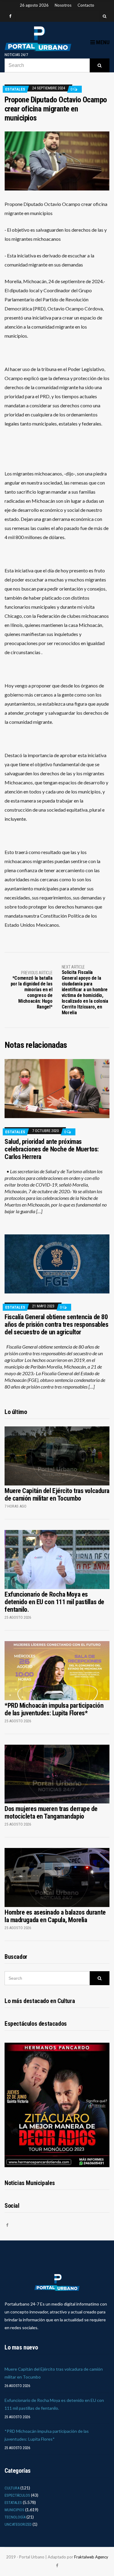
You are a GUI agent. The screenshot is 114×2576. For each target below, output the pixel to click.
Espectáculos (17, 2495)
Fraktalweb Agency (91, 2557)
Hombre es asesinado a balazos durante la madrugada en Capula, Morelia (55, 1916)
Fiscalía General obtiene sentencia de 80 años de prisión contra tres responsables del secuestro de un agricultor (56, 1324)
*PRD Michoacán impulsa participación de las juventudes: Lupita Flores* (54, 1709)
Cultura (12, 2488)
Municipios (14, 2510)
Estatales (15, 89)
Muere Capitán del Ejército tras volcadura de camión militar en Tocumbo (57, 1495)
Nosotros (63, 5)
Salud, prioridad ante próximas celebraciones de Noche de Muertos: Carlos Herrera (52, 1149)
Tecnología (15, 2517)
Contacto (86, 5)
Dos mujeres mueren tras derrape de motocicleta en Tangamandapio (51, 1813)
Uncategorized (18, 2524)
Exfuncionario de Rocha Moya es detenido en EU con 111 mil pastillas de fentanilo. (54, 1602)
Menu (102, 42)
